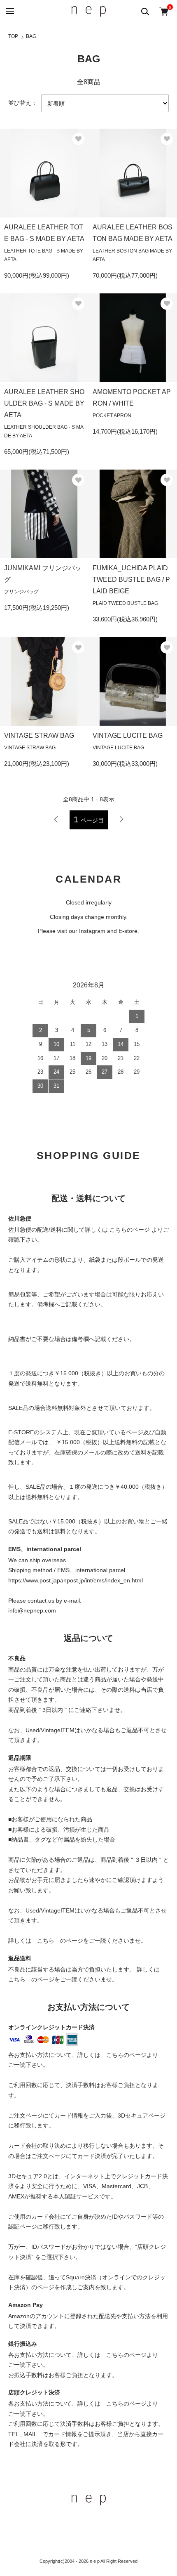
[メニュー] (9, 11)
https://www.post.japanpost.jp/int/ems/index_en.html (76, 1580)
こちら (46, 1941)
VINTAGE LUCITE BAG (128, 735)
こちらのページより (132, 2055)
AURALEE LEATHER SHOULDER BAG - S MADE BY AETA (44, 403)
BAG (31, 36)
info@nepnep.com (32, 1610)
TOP (13, 36)
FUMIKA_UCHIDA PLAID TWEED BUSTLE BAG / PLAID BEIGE (131, 580)
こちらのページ (130, 1230)
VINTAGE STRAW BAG (39, 735)
